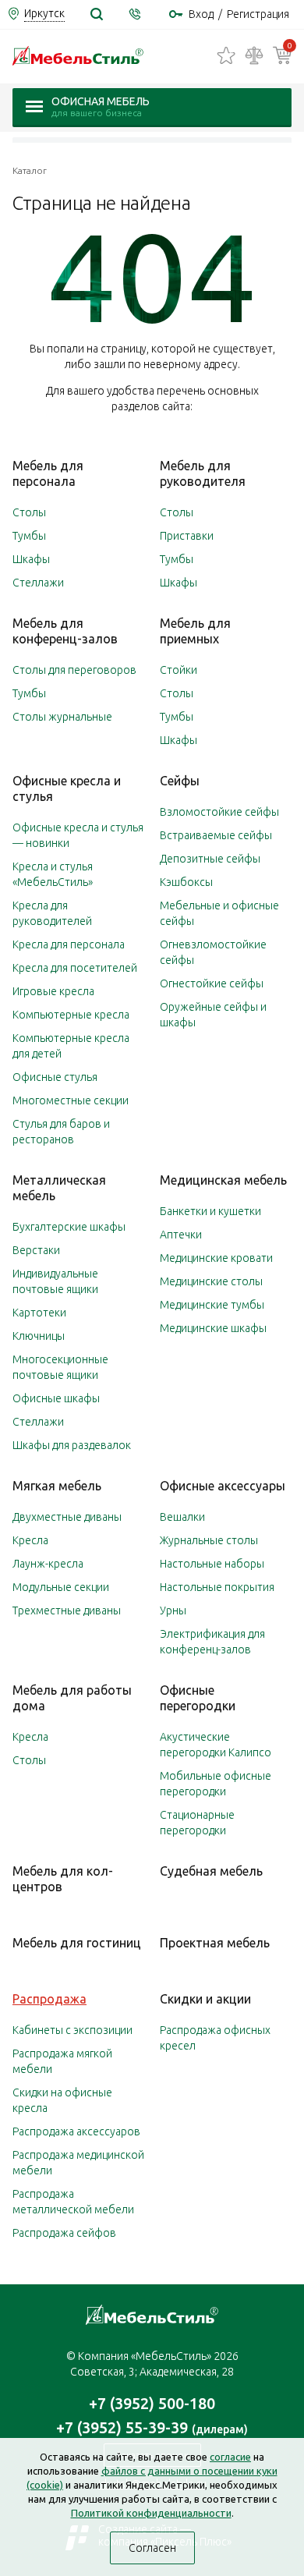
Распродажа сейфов (64, 2233)
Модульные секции (61, 1587)
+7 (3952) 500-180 (152, 2403)
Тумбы (29, 536)
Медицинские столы (211, 1281)
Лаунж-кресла (48, 1564)
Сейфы (180, 781)
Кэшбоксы (186, 882)
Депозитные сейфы (210, 859)
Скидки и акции (205, 1999)
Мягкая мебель (57, 1486)
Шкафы (31, 559)
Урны (173, 1610)
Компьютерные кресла (71, 1015)
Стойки (179, 670)
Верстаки (36, 1250)
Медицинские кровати (216, 1258)
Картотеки (39, 1313)
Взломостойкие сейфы (219, 812)
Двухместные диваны (67, 1517)
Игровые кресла (53, 991)
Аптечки (181, 1235)
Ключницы (39, 1336)
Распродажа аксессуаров (76, 2131)
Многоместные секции (71, 1100)
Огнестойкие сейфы (212, 983)
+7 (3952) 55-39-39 (152, 2427)
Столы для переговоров (74, 670)
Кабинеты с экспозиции (72, 2030)
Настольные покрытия (217, 1587)
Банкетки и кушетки (210, 1211)
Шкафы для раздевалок (72, 1445)
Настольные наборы (212, 1564)
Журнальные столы (209, 1540)
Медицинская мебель (223, 1180)
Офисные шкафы (56, 1398)
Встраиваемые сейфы (216, 835)
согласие (230, 2457)
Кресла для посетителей (75, 968)
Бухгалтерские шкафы (69, 1227)
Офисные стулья (55, 1077)
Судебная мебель (211, 1871)
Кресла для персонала (69, 944)
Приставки (187, 536)
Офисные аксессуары (223, 1486)
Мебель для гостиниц (77, 1943)
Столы (29, 512)
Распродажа (49, 1999)
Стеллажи (38, 583)
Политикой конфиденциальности (151, 2513)
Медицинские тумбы (212, 1305)
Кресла (30, 1540)
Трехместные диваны (67, 1610)
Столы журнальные (62, 717)
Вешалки (182, 1517)
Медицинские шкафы (213, 1328)
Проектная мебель (215, 1943)
